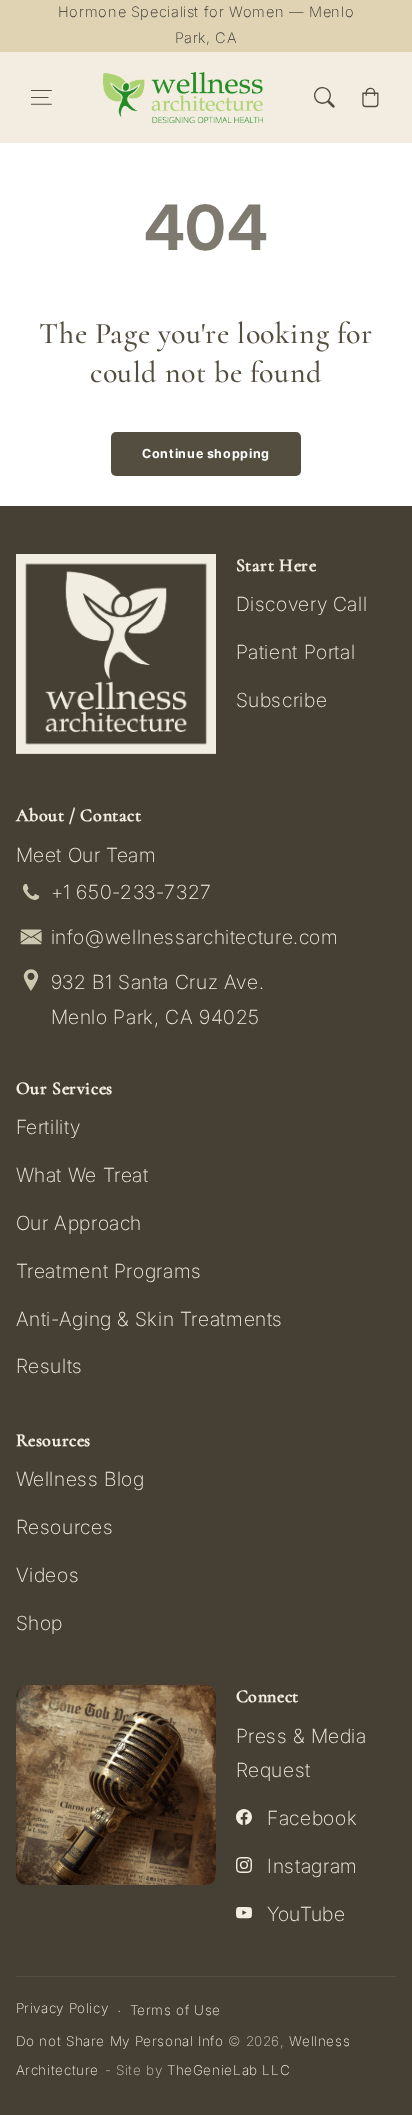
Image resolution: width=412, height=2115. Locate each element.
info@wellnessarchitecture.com (195, 937)
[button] (42, 98)
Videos (48, 1575)
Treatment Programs (109, 1271)
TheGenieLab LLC (228, 2070)
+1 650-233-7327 (131, 892)
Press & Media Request (301, 1753)
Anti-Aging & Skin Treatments (149, 1319)
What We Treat (82, 1175)
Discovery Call (302, 604)
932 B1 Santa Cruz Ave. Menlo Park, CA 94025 (158, 999)
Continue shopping (206, 453)
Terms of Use (176, 2010)
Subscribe (282, 700)
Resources (65, 1527)
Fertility (48, 1127)
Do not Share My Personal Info (120, 2041)
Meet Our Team (86, 855)
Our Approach (79, 1223)
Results (49, 1366)
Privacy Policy (62, 2008)
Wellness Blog (80, 1479)
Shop (40, 1623)
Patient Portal (296, 652)
